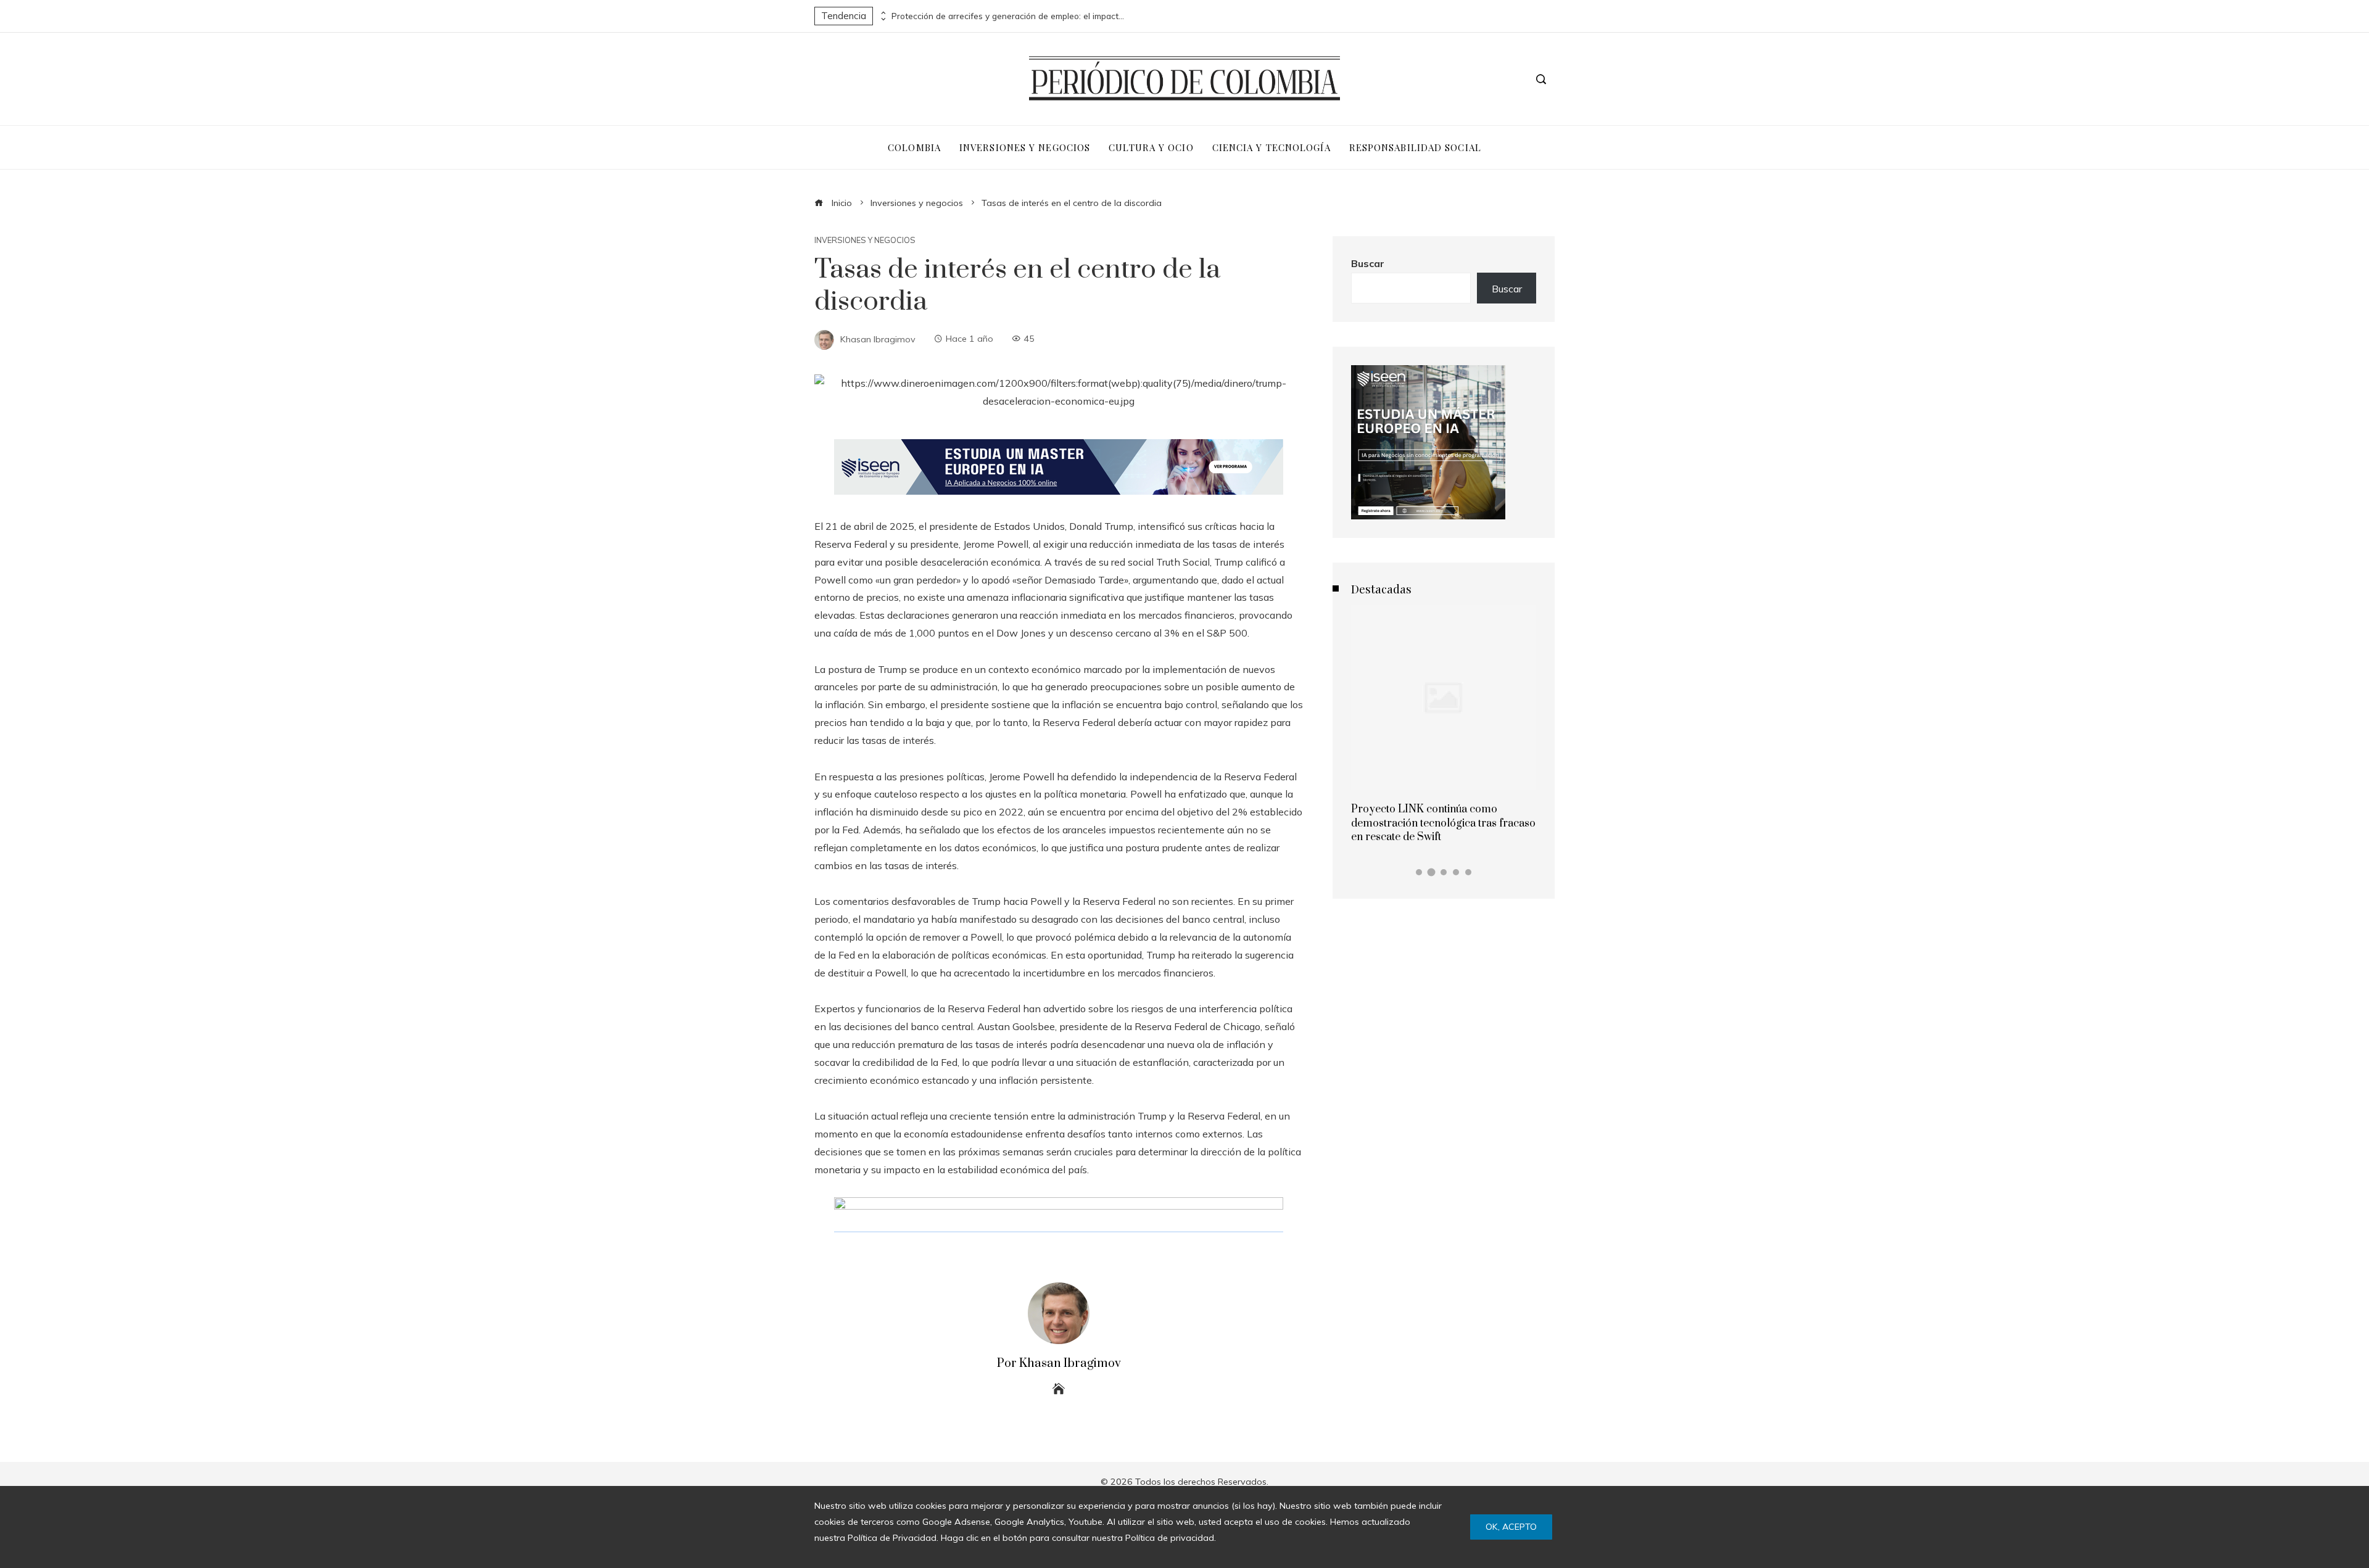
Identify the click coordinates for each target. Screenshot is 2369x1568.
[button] (1419, 872)
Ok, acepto (1511, 1527)
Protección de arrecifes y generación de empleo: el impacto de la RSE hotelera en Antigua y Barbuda (1009, 16)
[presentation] (882, 13)
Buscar (1368, 263)
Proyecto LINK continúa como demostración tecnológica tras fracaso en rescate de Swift (1443, 823)
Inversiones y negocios (865, 240)
